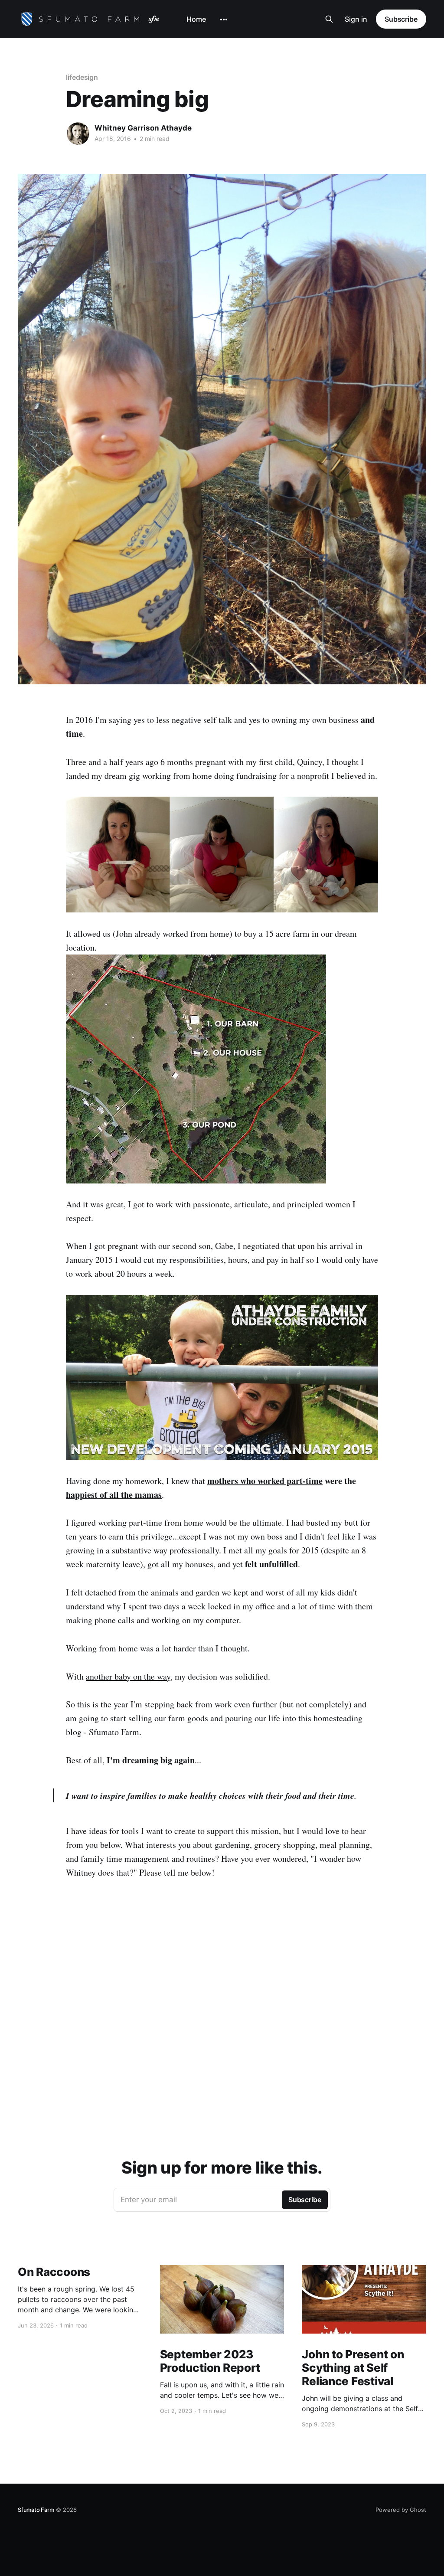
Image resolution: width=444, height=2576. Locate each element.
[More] (224, 20)
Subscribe (401, 19)
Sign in (356, 19)
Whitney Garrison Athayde (143, 128)
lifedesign (82, 77)
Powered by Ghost (401, 2510)
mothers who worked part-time (265, 1481)
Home (196, 19)
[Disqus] (222, 2014)
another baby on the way (128, 1676)
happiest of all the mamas (114, 1495)
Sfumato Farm (36, 2510)
